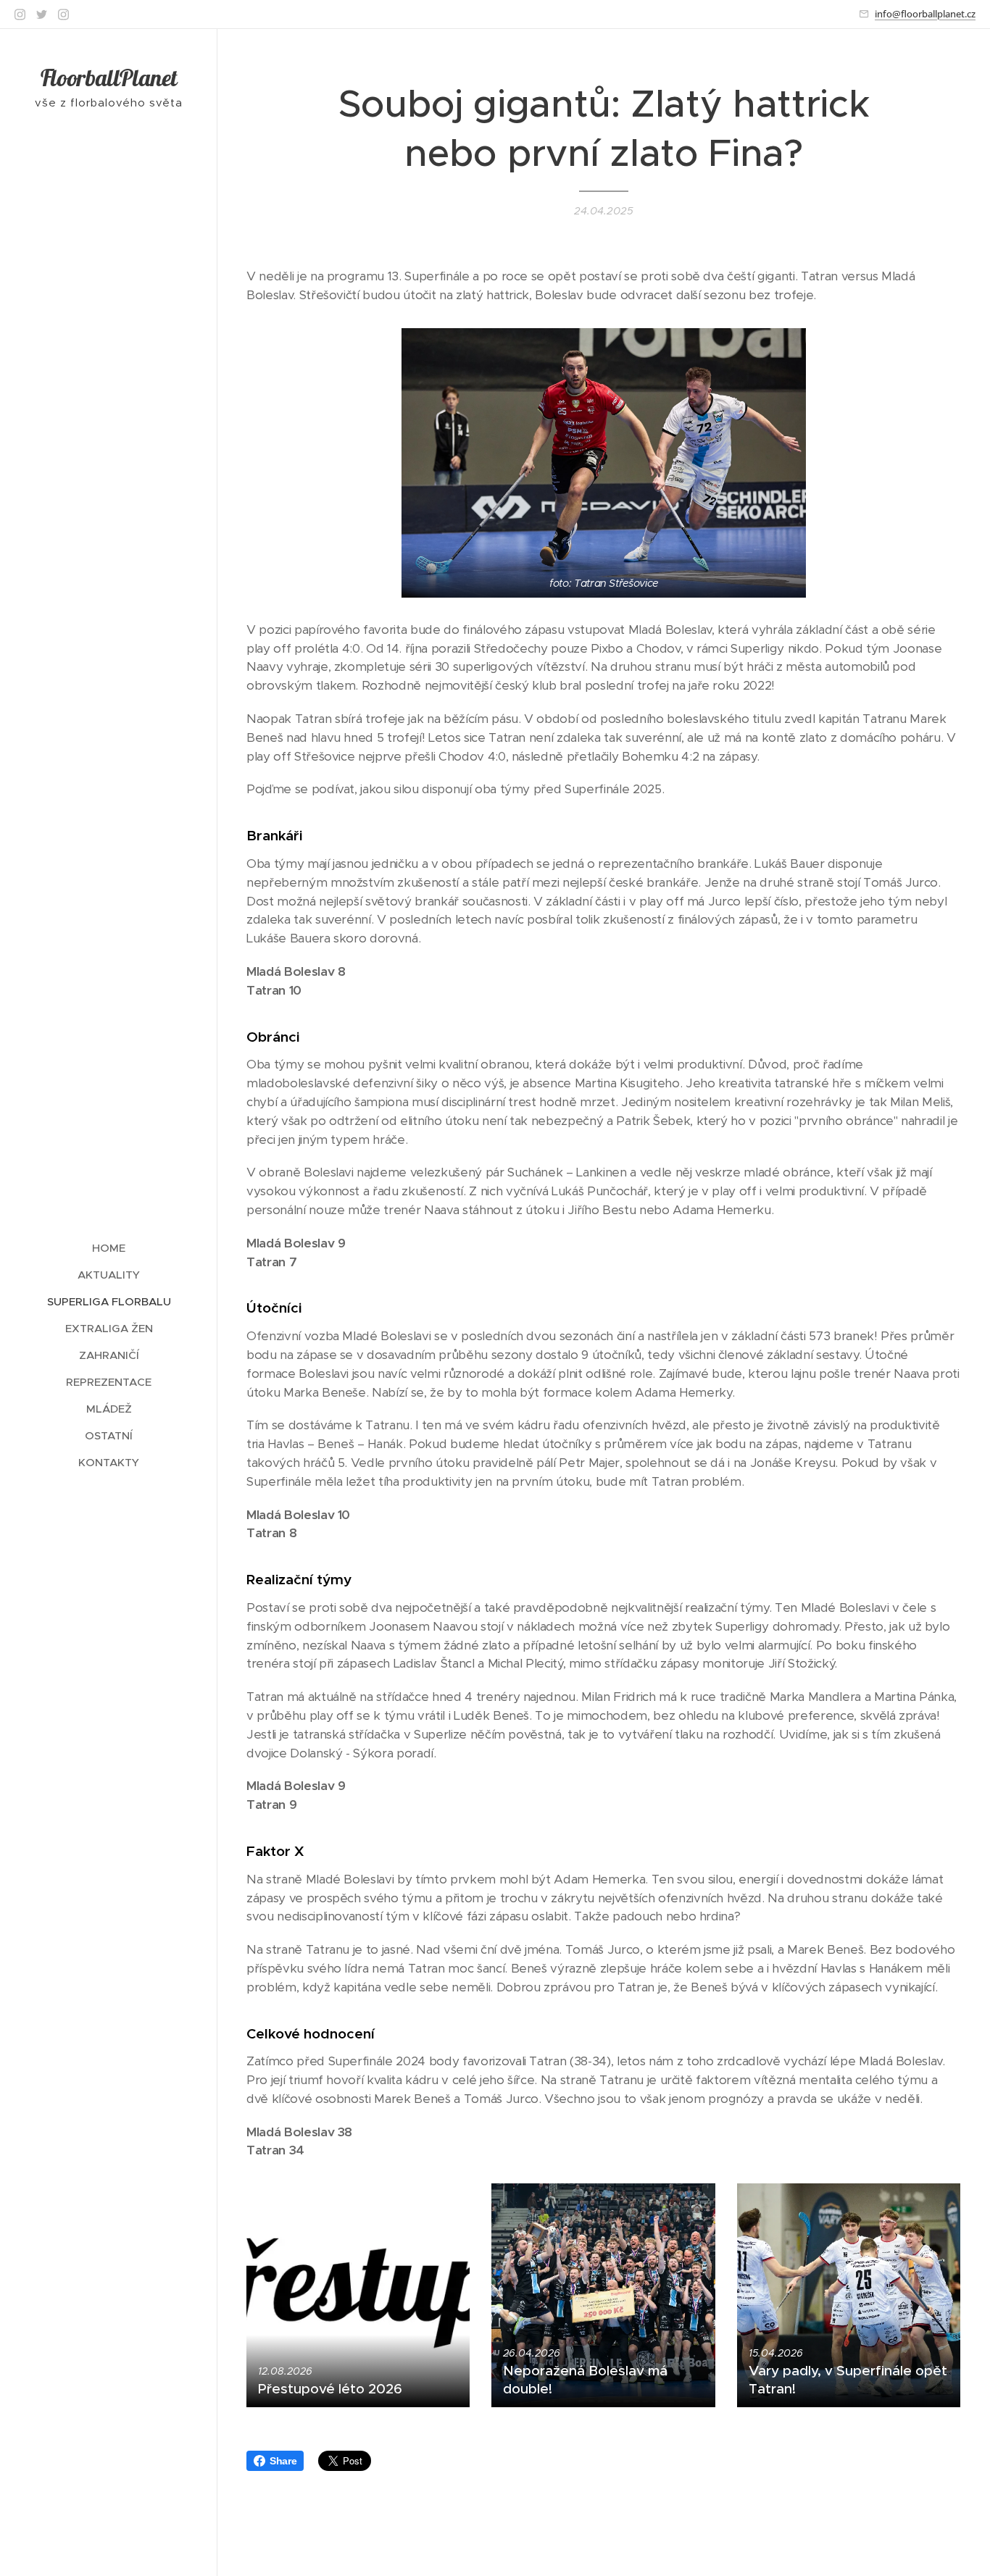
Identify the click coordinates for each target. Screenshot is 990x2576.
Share (283, 2461)
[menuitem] (109, 1248)
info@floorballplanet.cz (925, 14)
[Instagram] (20, 14)
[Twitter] (42, 14)
